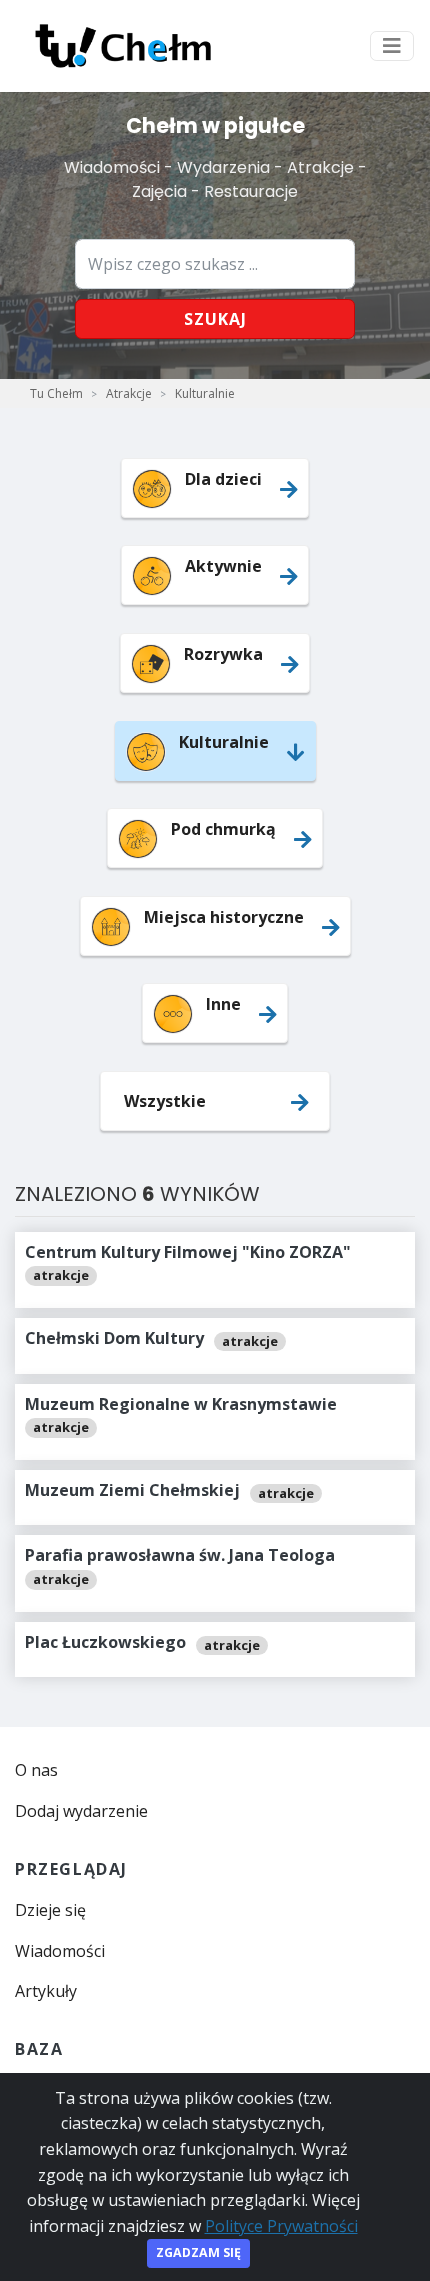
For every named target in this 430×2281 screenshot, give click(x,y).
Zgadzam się (198, 2252)
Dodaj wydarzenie (81, 1811)
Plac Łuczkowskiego (105, 1642)
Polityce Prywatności (281, 2226)
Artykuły (46, 1991)
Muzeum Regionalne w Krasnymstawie (181, 1404)
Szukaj (215, 319)
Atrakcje (129, 393)
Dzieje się (50, 1910)
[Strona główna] (123, 46)
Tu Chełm (56, 393)
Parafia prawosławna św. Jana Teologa (180, 1555)
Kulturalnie (205, 393)
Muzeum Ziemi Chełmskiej (132, 1490)
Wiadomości (60, 1951)
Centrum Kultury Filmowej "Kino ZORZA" (188, 1252)
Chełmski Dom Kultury (114, 1338)
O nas (36, 1770)
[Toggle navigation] (392, 46)
